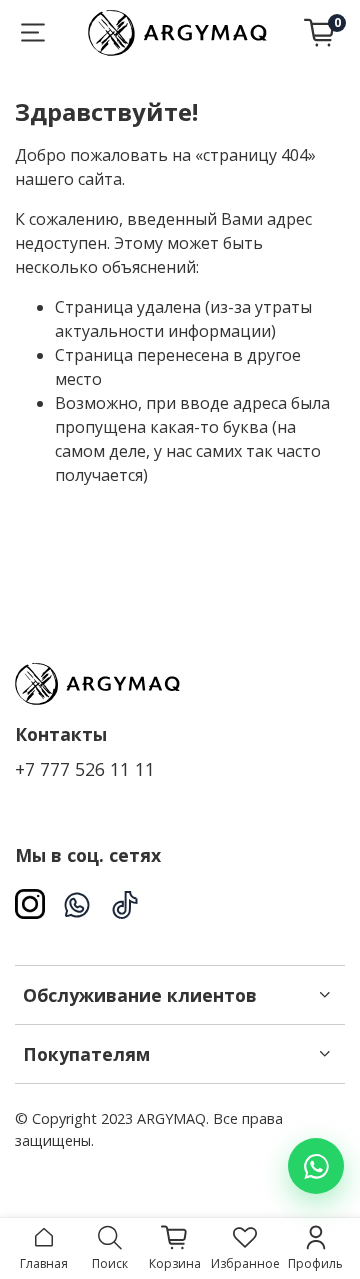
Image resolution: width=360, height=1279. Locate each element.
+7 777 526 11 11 (85, 769)
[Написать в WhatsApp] (316, 1166)
